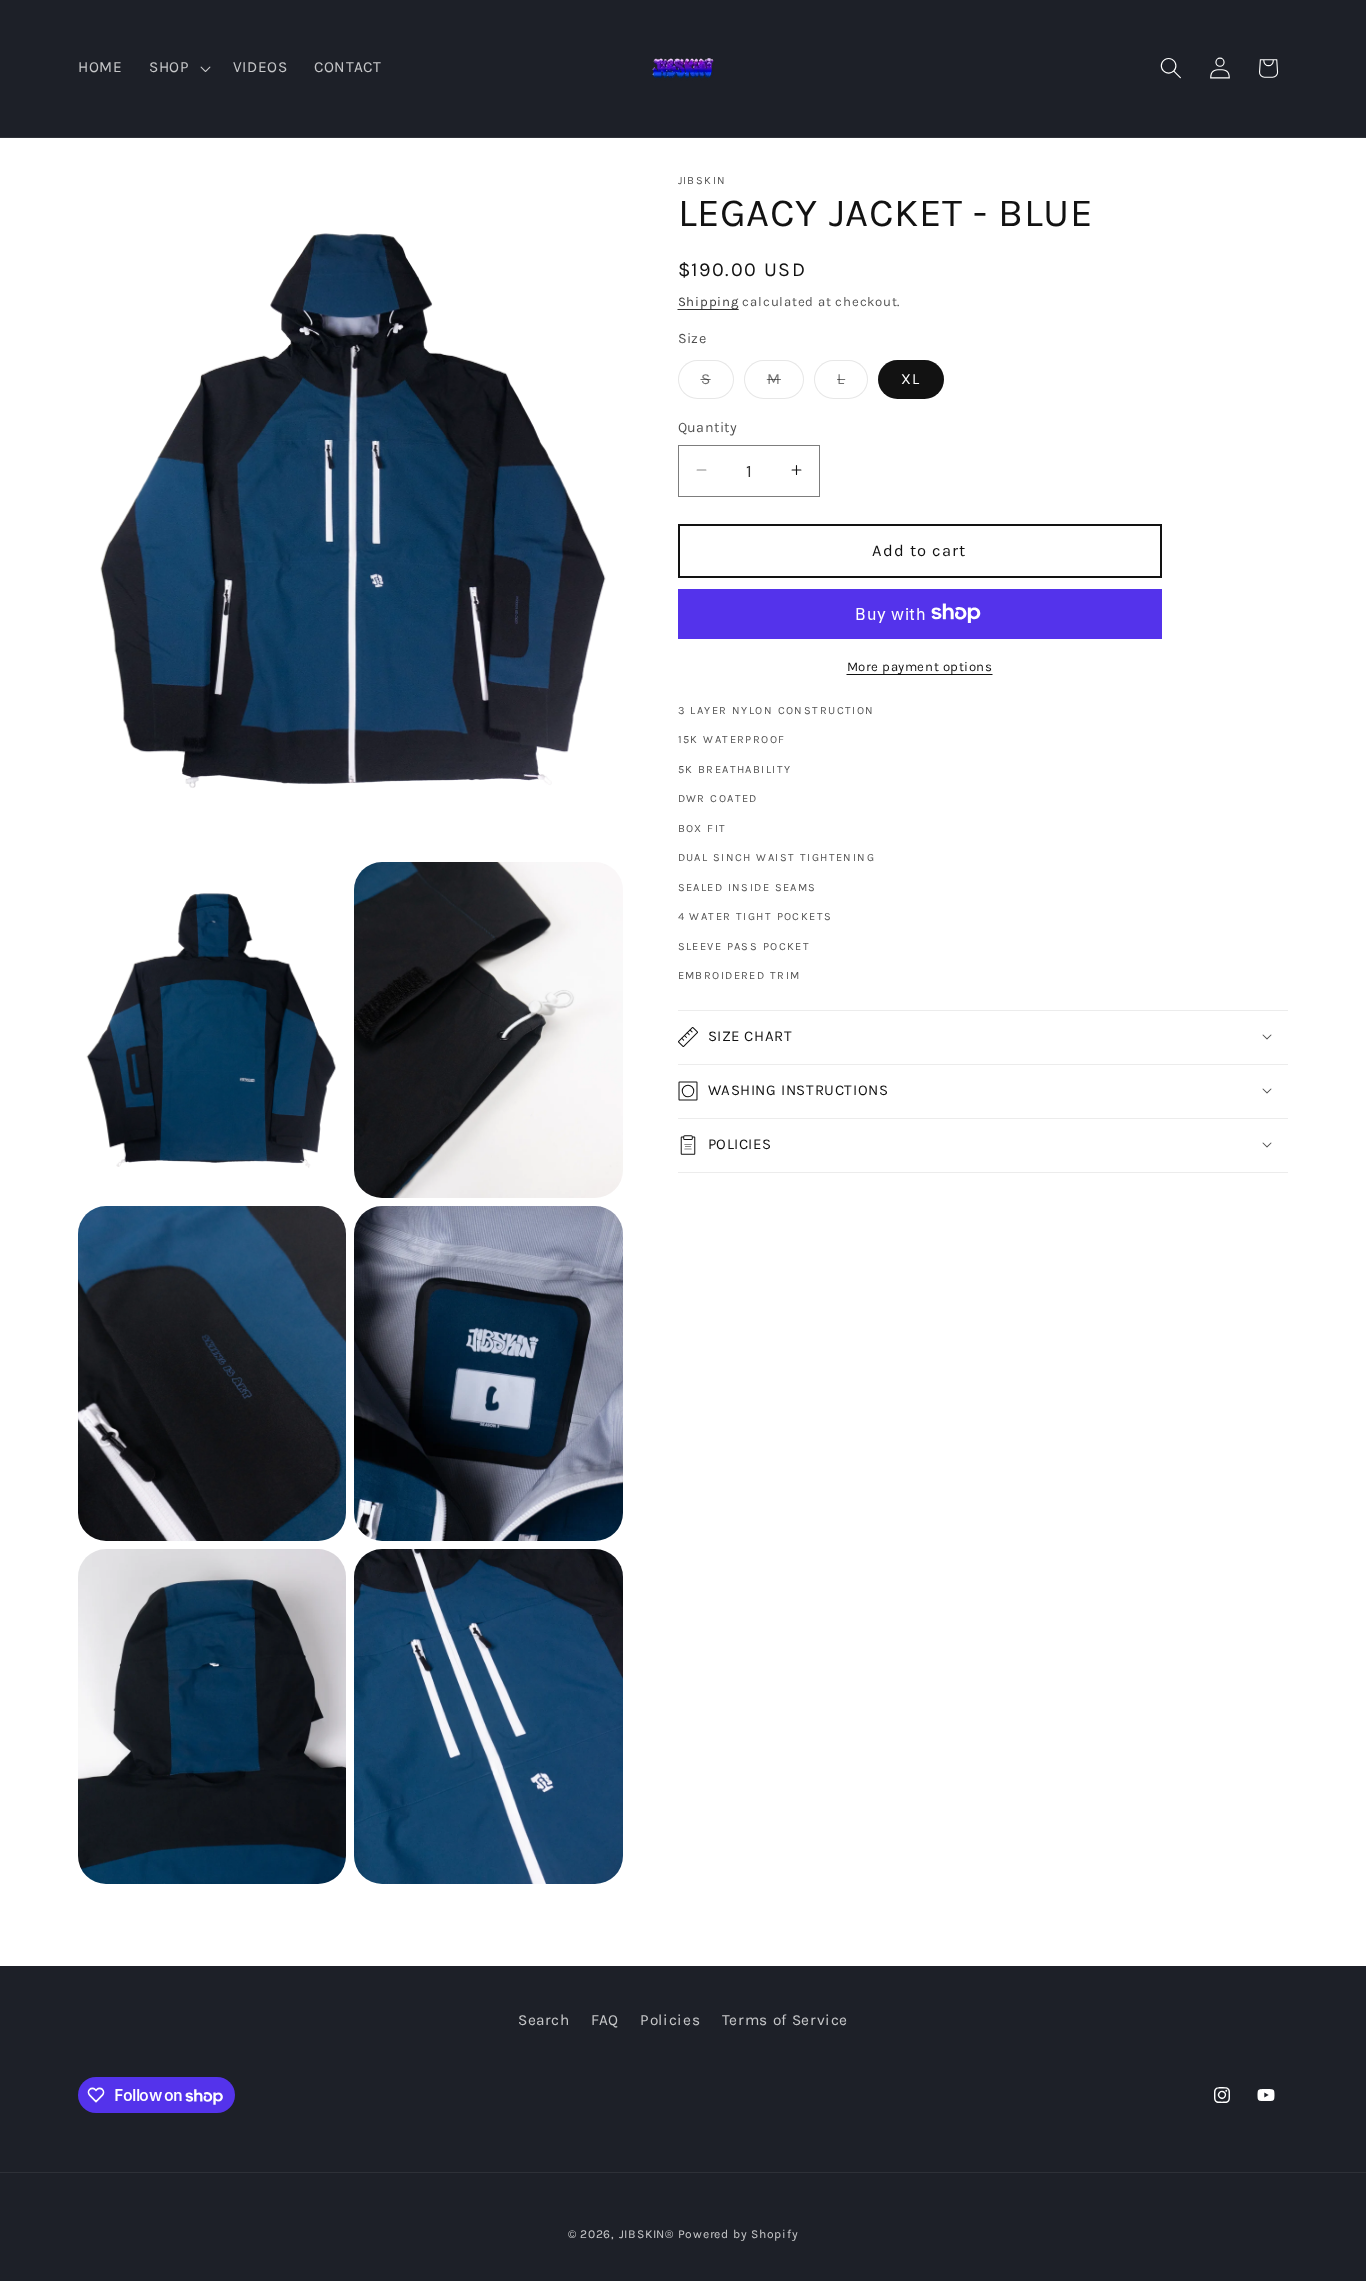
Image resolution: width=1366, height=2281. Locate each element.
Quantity (708, 426)
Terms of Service (785, 2021)
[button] (178, 68)
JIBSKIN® (646, 2234)
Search (544, 2021)
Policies (670, 2021)
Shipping (708, 300)
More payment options (920, 665)
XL (910, 378)
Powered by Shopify (738, 2234)
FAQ (605, 2021)
